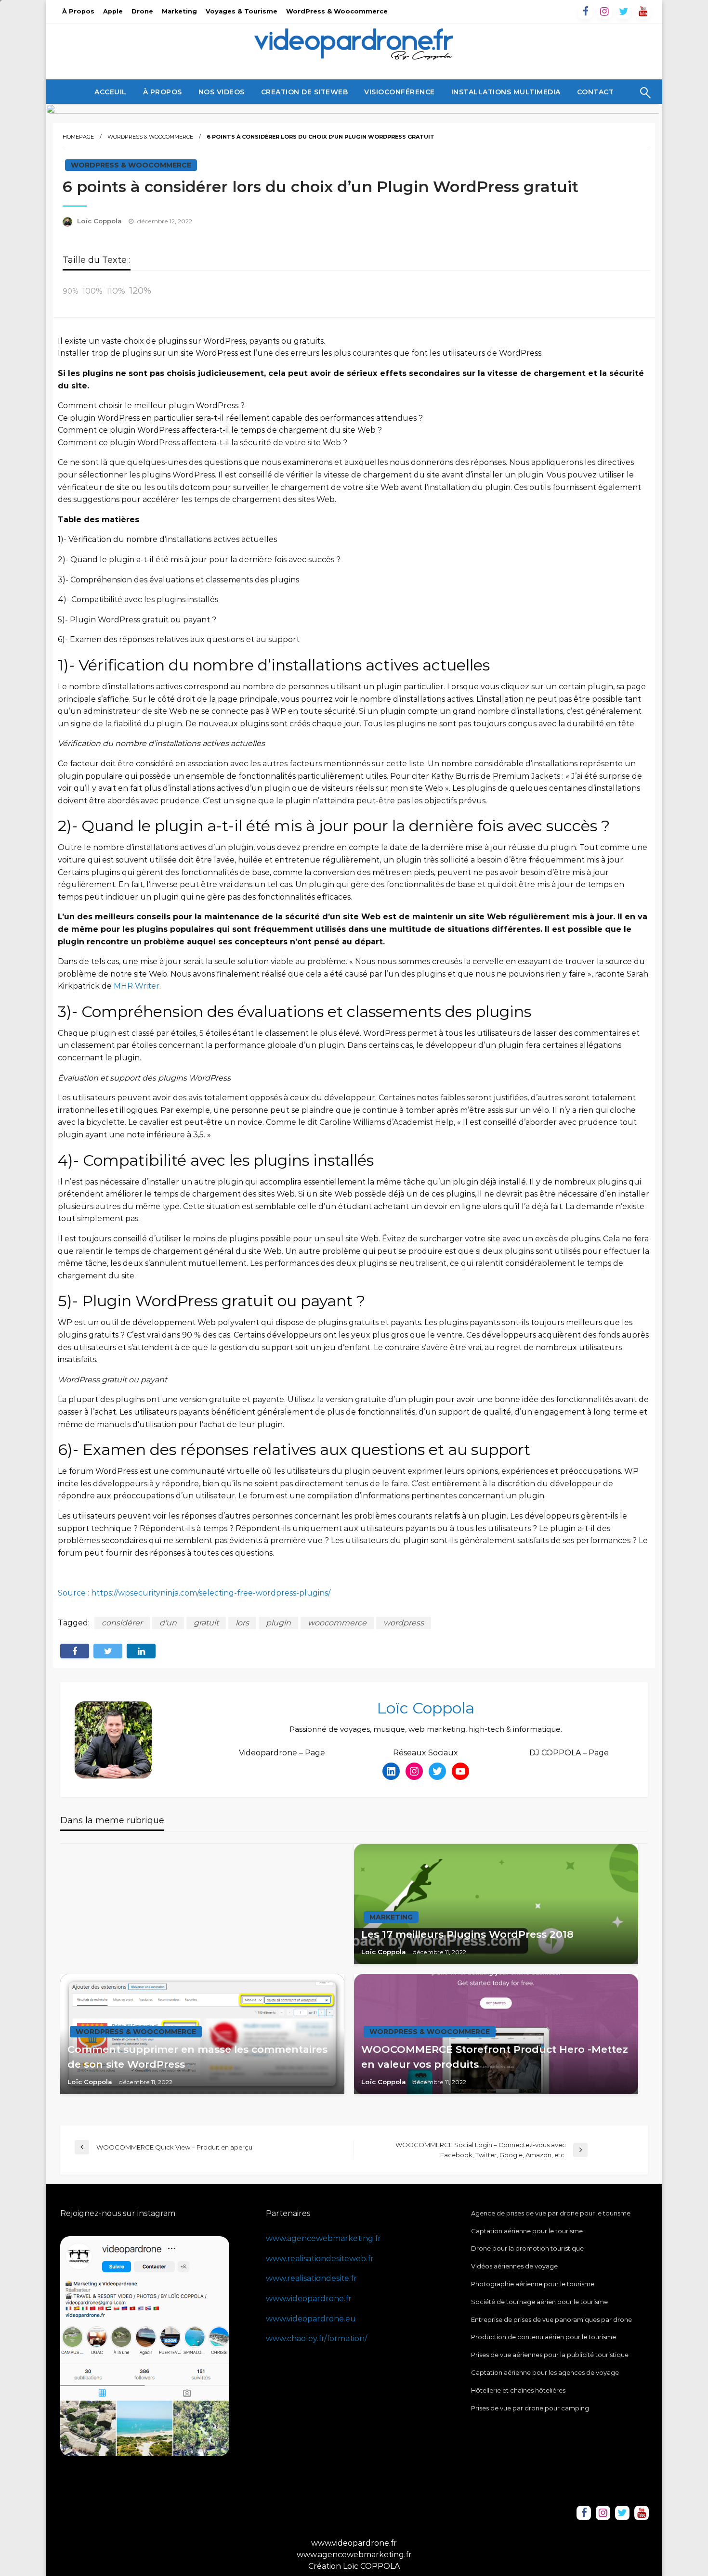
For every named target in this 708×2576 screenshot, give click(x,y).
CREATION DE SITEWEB (305, 92)
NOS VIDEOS (222, 92)
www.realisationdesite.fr (311, 2278)
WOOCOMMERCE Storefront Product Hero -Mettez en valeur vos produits (495, 2057)
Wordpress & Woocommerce (150, 137)
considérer (122, 1623)
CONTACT (596, 92)
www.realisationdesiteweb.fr (320, 2259)
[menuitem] (111, 92)
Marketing (179, 11)
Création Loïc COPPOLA (354, 2566)
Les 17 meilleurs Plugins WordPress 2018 (467, 1934)
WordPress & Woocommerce (337, 11)
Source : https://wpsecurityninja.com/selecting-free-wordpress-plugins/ (194, 1593)
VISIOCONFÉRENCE (400, 92)
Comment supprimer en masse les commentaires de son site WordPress (197, 2057)
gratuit (206, 1623)
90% (71, 291)
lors (242, 1623)
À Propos (78, 11)
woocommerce (337, 1623)
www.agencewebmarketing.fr (323, 2238)
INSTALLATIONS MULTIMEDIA (506, 92)
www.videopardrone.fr (309, 2299)
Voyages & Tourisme (242, 11)
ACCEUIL (111, 92)
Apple (113, 11)
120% (140, 290)
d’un (168, 1623)
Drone (142, 11)
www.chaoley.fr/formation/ (316, 2338)
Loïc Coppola (100, 221)
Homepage (78, 137)
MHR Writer (137, 986)
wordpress (404, 1623)
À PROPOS (163, 92)
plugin (278, 1623)
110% (116, 290)
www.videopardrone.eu (311, 2319)
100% (92, 291)
